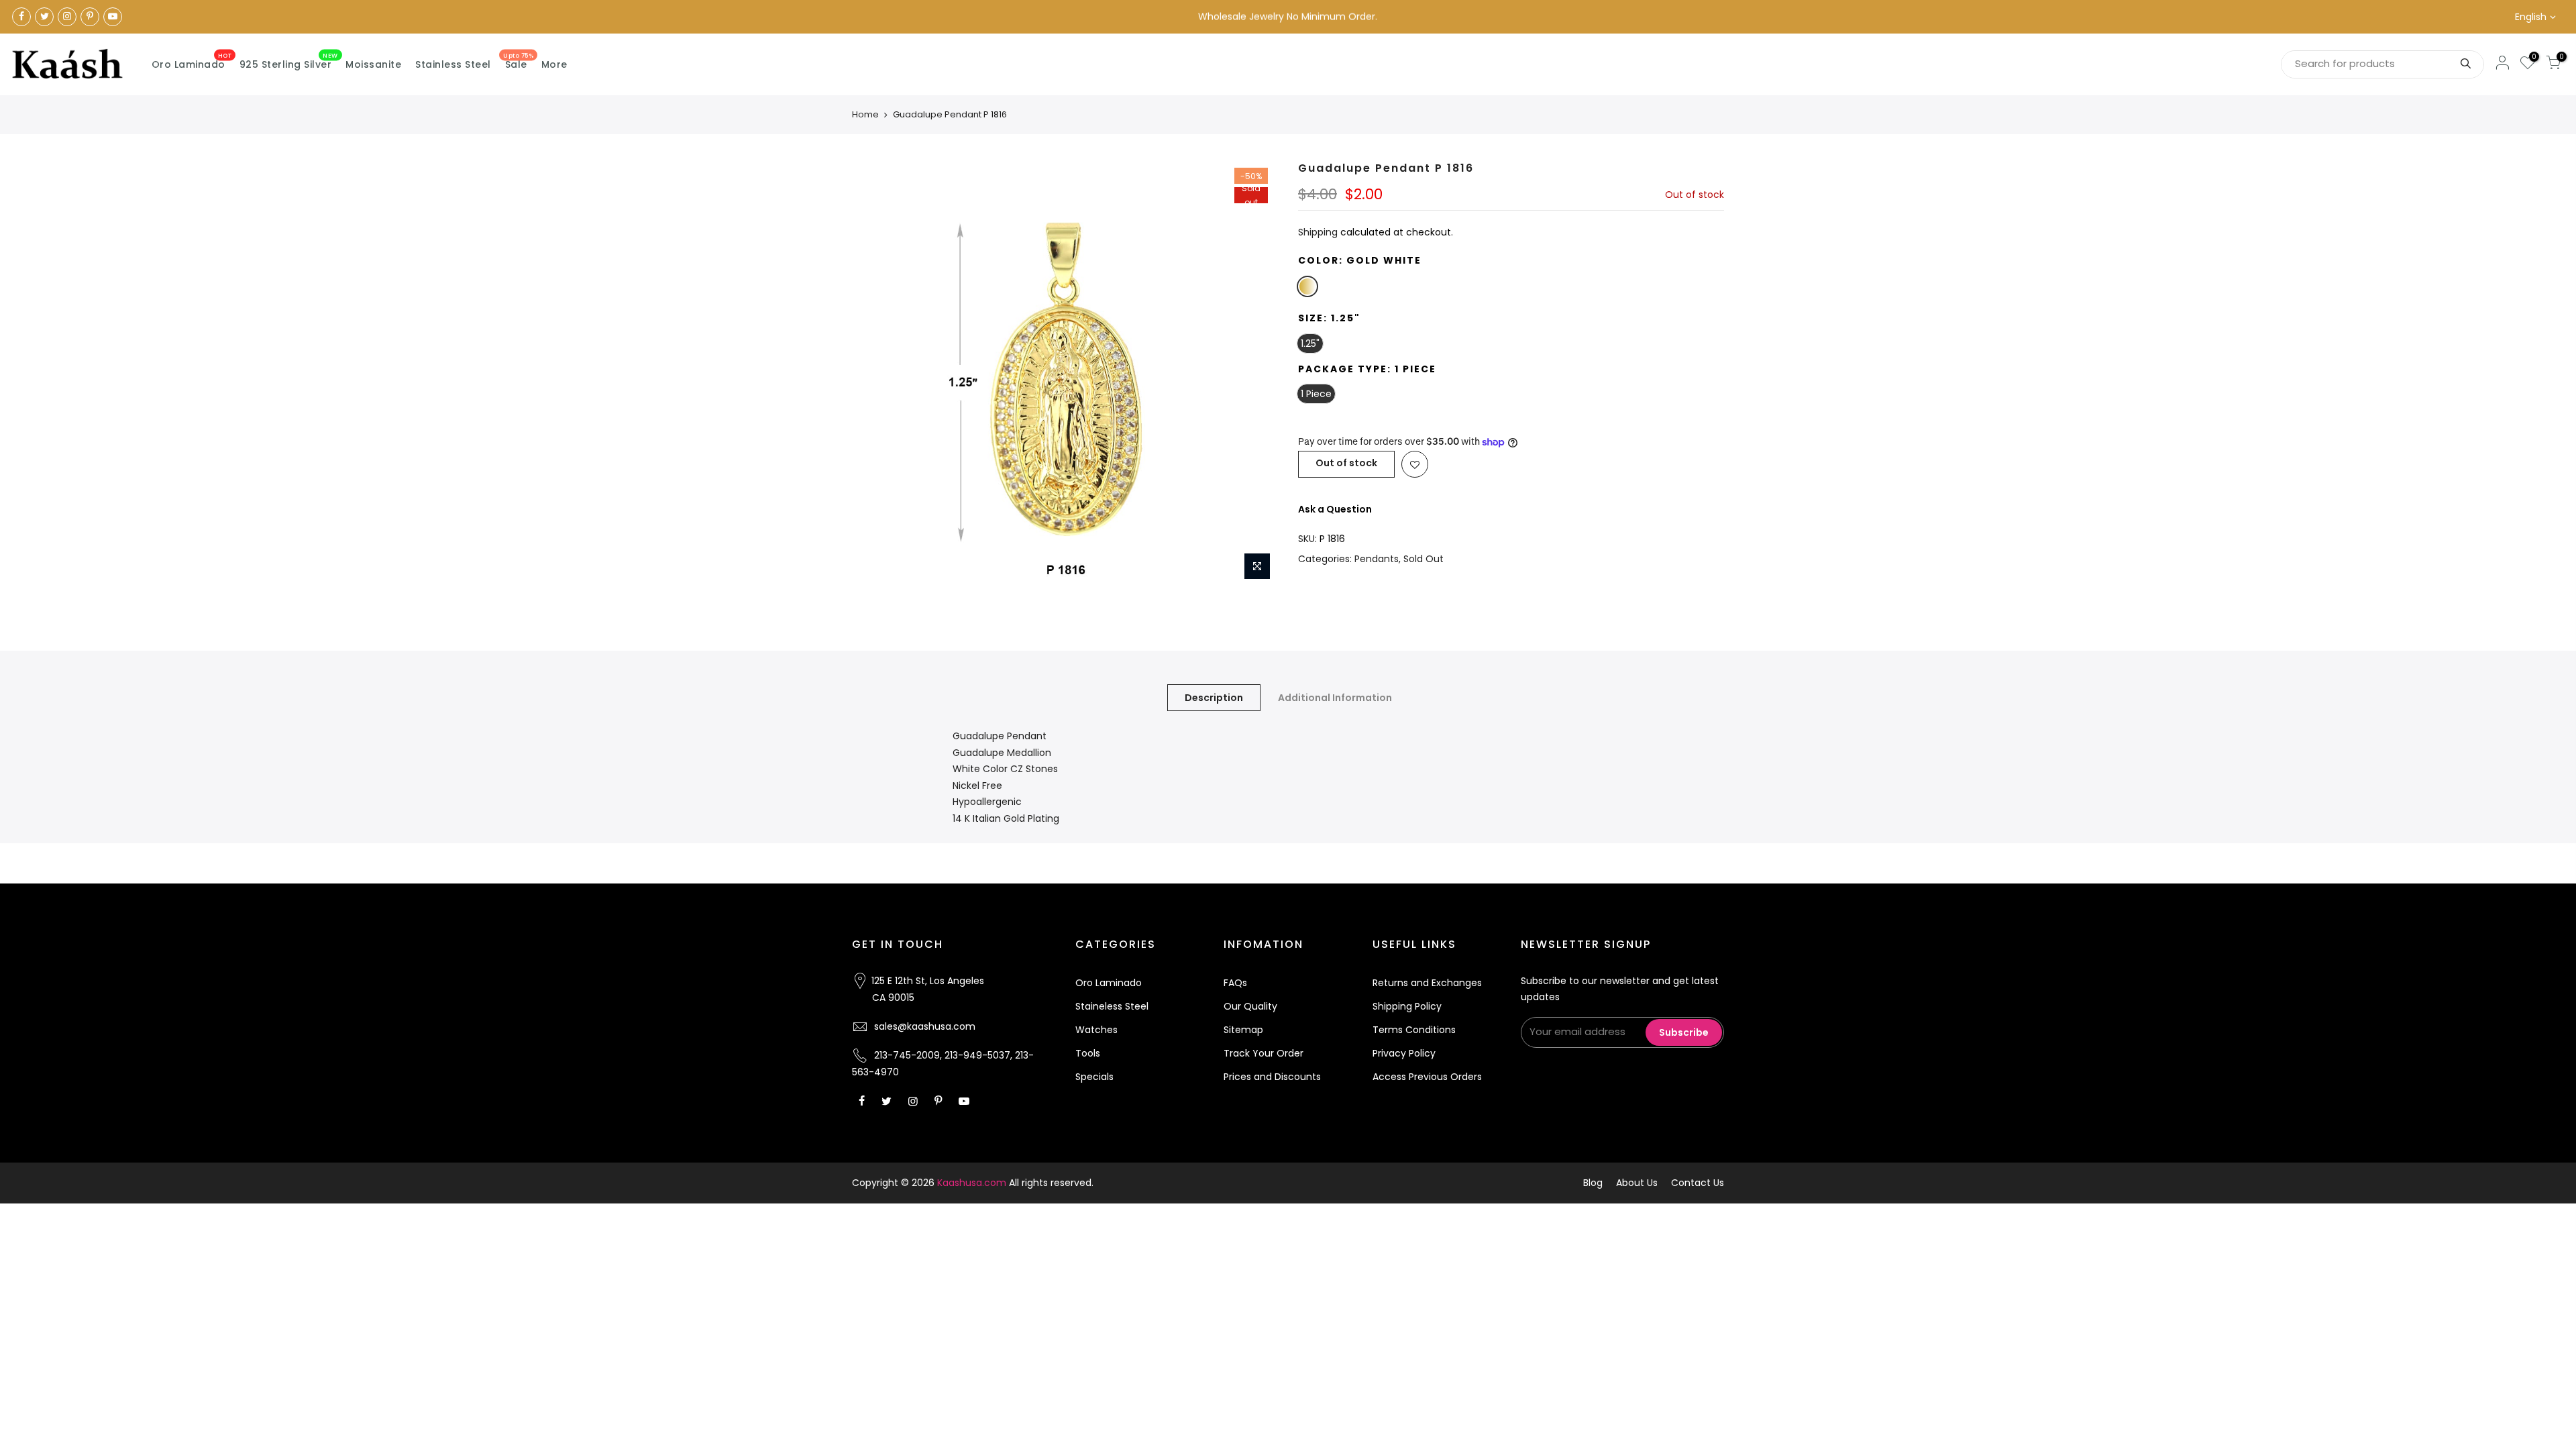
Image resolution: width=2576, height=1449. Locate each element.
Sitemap (1243, 1030)
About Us (1637, 1183)
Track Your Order (1264, 1053)
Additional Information (1335, 698)
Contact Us (1698, 1183)
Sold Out (1424, 559)
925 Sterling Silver (289, 62)
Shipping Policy (1407, 1006)
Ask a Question (1335, 509)
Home (865, 114)
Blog (1593, 1183)
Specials (1094, 1077)
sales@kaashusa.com (925, 1026)
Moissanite (373, 64)
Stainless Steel (453, 64)
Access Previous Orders (1427, 1077)
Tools (1088, 1053)
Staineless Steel (1112, 1006)
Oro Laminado (192, 62)
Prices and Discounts (1272, 1077)
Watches (1096, 1030)
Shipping (1318, 232)
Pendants (1377, 559)
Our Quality (1250, 1006)
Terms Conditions (1414, 1030)
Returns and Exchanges (1427, 983)
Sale (518, 62)
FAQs (1235, 983)
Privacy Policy (1404, 1053)
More (554, 64)
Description (1214, 698)
